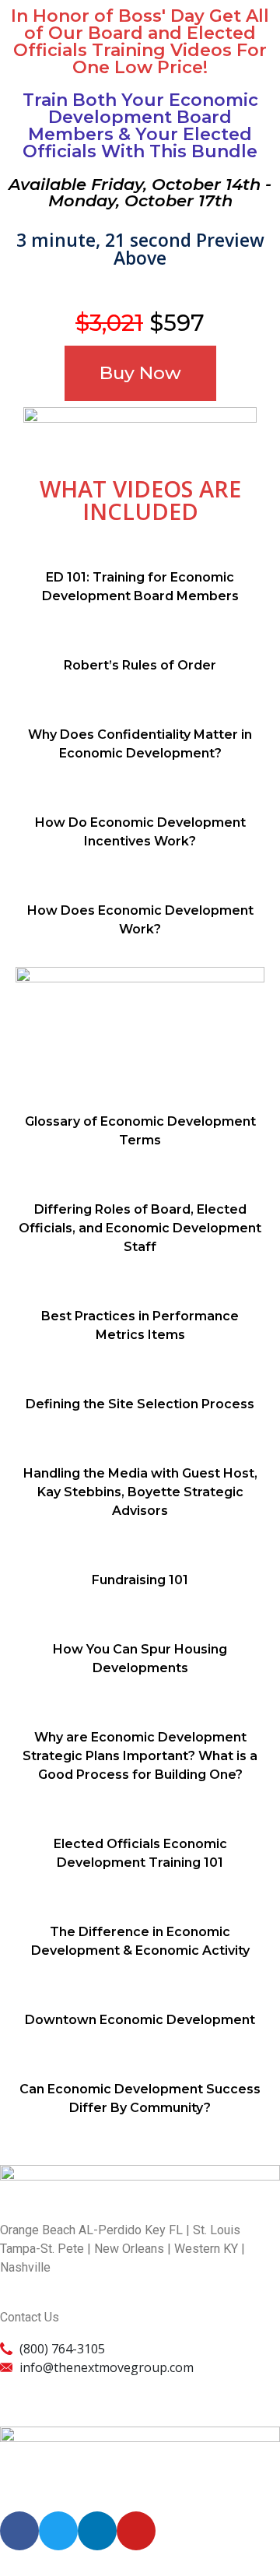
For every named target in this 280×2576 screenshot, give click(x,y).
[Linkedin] (97, 2531)
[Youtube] (136, 2531)
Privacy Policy (42, 2386)
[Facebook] (19, 2531)
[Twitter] (58, 2531)
